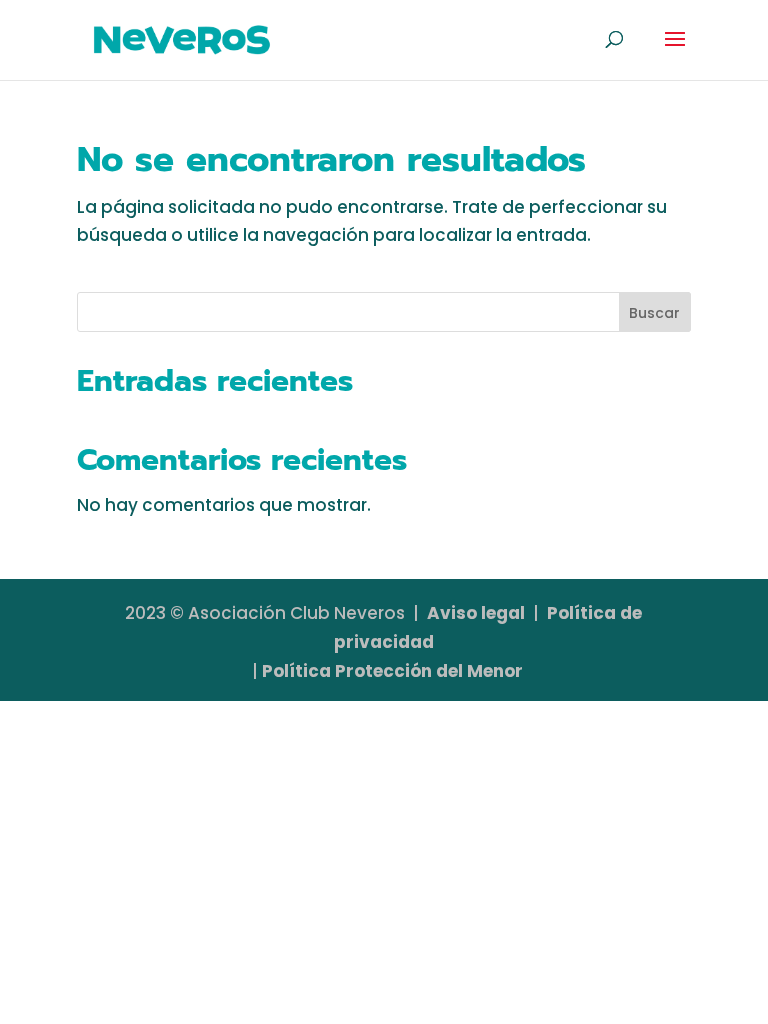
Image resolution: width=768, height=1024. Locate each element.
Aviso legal (476, 613)
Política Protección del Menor (392, 671)
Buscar (654, 313)
